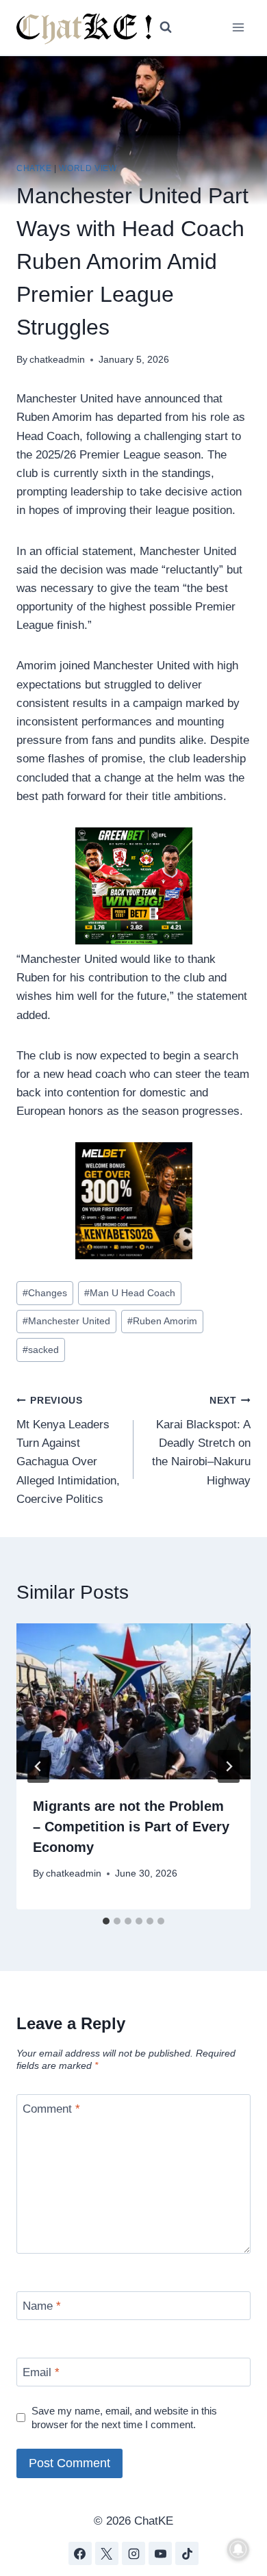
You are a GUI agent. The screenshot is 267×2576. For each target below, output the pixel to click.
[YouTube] (160, 2553)
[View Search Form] (166, 27)
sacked (41, 1350)
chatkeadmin (57, 360)
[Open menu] (238, 27)
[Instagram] (133, 2553)
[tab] (106, 1921)
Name (42, 2306)
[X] (107, 2553)
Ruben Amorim (162, 1321)
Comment (51, 2109)
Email (41, 2372)
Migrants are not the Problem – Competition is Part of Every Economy (131, 1827)
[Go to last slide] (38, 1766)
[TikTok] (187, 2553)
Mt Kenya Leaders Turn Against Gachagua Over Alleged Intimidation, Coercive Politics (68, 1450)
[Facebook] (80, 2553)
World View (88, 168)
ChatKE (34, 168)
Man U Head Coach (130, 1293)
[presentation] (133, 1701)
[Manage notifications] (238, 2549)
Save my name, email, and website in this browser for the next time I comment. (124, 2418)
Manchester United (66, 1321)
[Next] (229, 1766)
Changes (45, 1293)
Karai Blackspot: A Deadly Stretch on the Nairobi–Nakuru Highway (201, 1441)
